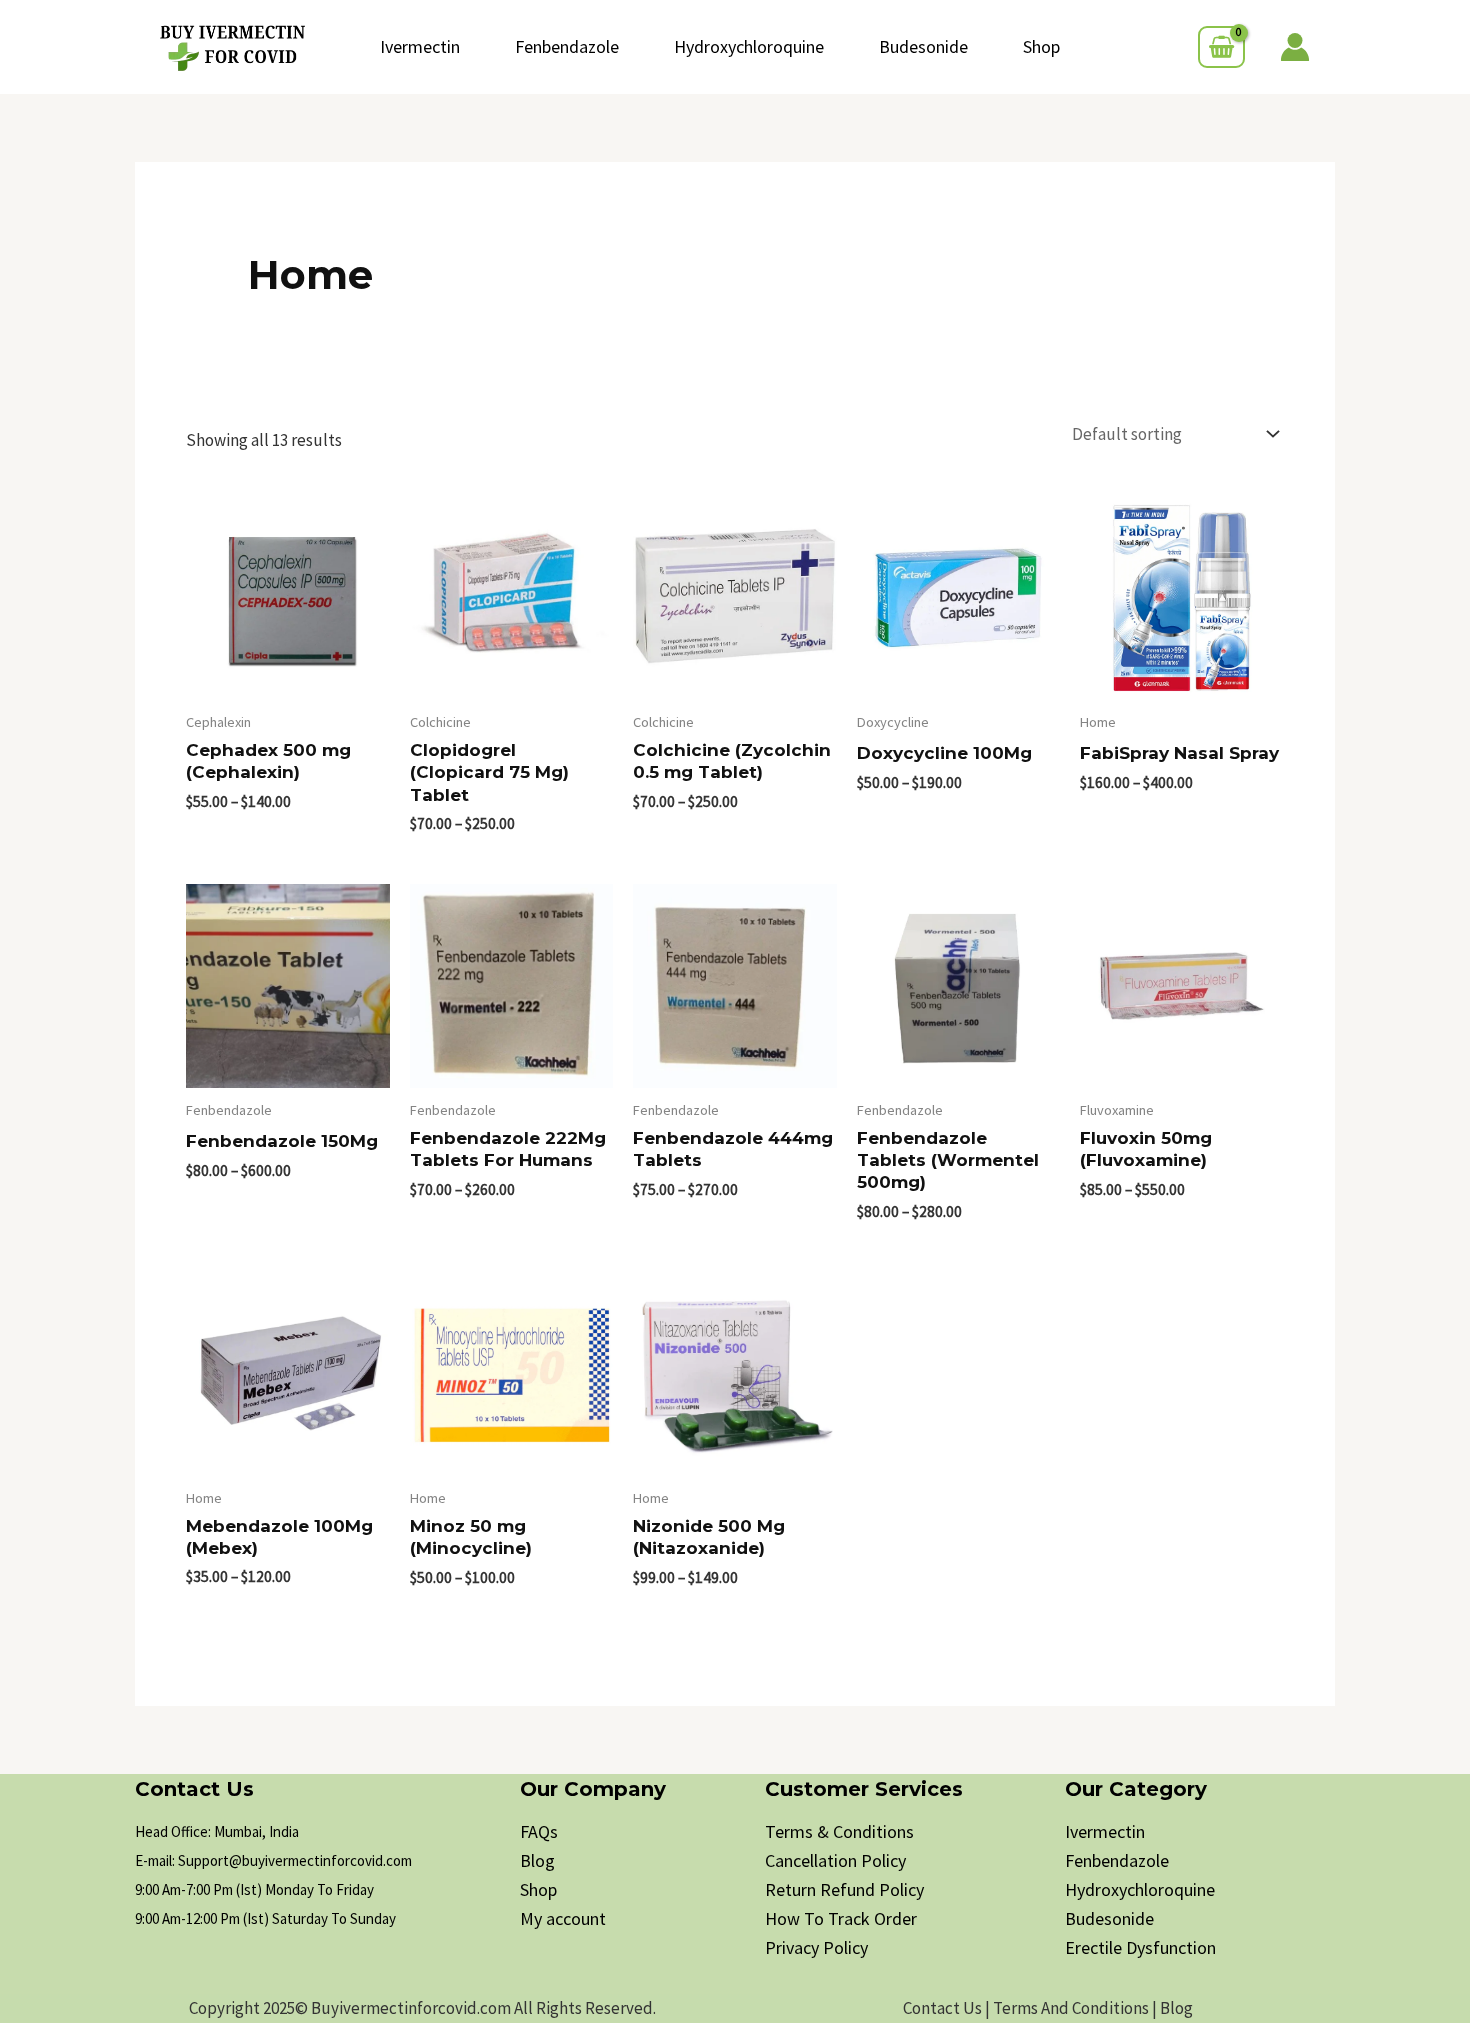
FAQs (539, 1831)
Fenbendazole (567, 46)
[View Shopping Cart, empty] (1221, 47)
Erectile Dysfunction (1140, 1947)
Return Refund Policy (844, 1889)
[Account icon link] (1295, 47)
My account (563, 1918)
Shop (1041, 46)
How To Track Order (841, 1918)
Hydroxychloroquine (749, 46)
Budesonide (923, 46)
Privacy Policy (816, 1947)
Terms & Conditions (839, 1831)
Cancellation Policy (835, 1860)
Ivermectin (420, 46)
